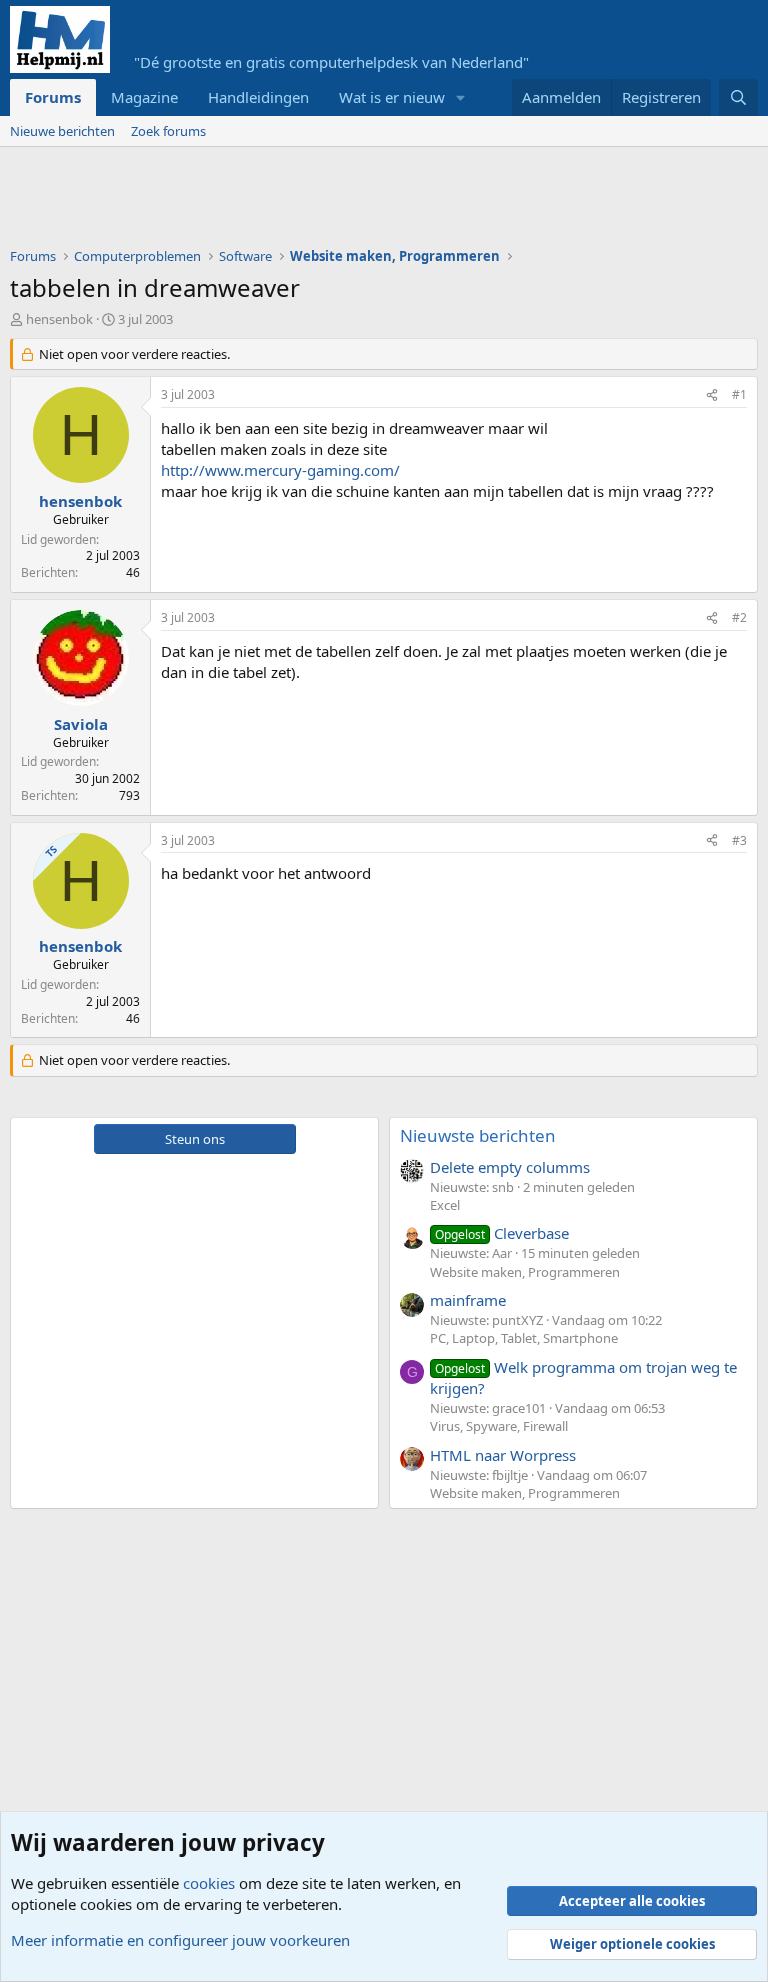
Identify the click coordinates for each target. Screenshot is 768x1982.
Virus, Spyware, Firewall (499, 1426)
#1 (739, 394)
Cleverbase (502, 1233)
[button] (461, 97)
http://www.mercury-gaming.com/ (280, 470)
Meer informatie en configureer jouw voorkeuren (180, 1940)
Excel (445, 1205)
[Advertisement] (374, 202)
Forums (53, 97)
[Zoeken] (738, 97)
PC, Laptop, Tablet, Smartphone (524, 1338)
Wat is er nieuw (392, 97)
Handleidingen (258, 97)
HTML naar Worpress (503, 1455)
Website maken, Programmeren (525, 1272)
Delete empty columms (510, 1167)
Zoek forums (168, 131)
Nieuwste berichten (478, 1135)
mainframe (468, 1300)
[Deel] (712, 395)
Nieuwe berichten (62, 131)
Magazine (144, 97)
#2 (739, 617)
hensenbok (59, 319)
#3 (739, 840)
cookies (209, 1883)
